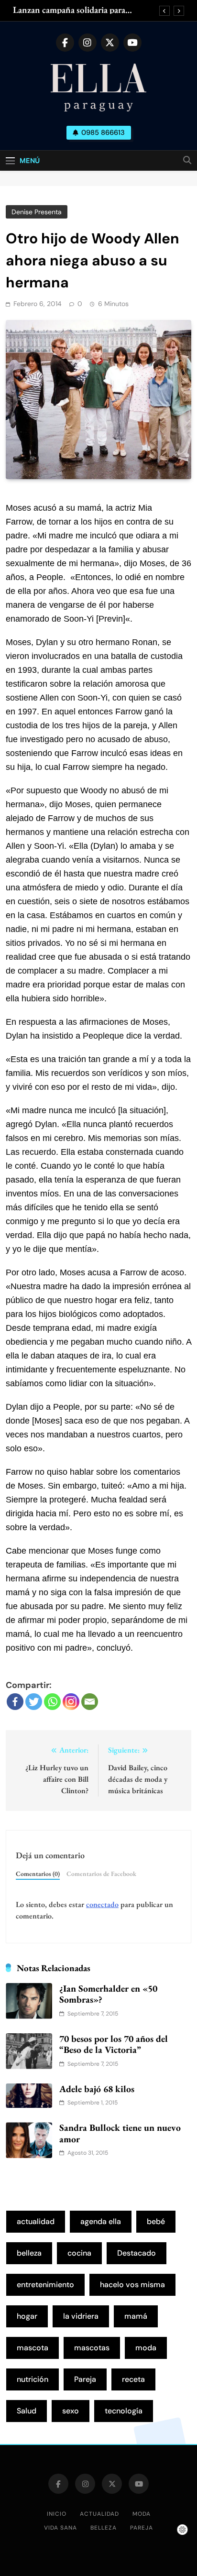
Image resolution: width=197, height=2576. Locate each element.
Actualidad (99, 2514)
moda (146, 2348)
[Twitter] (34, 1702)
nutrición (33, 2379)
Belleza (104, 2528)
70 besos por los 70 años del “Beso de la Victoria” (114, 2044)
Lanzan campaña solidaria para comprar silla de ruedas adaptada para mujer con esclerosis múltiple (81, 10)
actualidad (36, 2221)
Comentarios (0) (38, 1874)
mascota (33, 2348)
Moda (142, 2514)
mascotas (92, 2348)
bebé (156, 2221)
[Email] (90, 1702)
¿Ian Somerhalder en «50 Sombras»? (108, 1994)
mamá (136, 2316)
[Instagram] (71, 1702)
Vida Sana (60, 2528)
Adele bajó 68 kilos (97, 2089)
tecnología (124, 2411)
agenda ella (101, 2221)
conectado (102, 1904)
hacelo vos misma (132, 2285)
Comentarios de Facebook (101, 1874)
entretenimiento (45, 2285)
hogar (27, 2316)
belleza (29, 2253)
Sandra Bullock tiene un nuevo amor (120, 2133)
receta (133, 2379)
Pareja (85, 2379)
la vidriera (81, 2316)
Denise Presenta (37, 212)
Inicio (57, 2514)
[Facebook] (15, 1702)
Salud (27, 2411)
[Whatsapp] (52, 1702)
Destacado (137, 2253)
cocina (79, 2253)
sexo (71, 2411)
